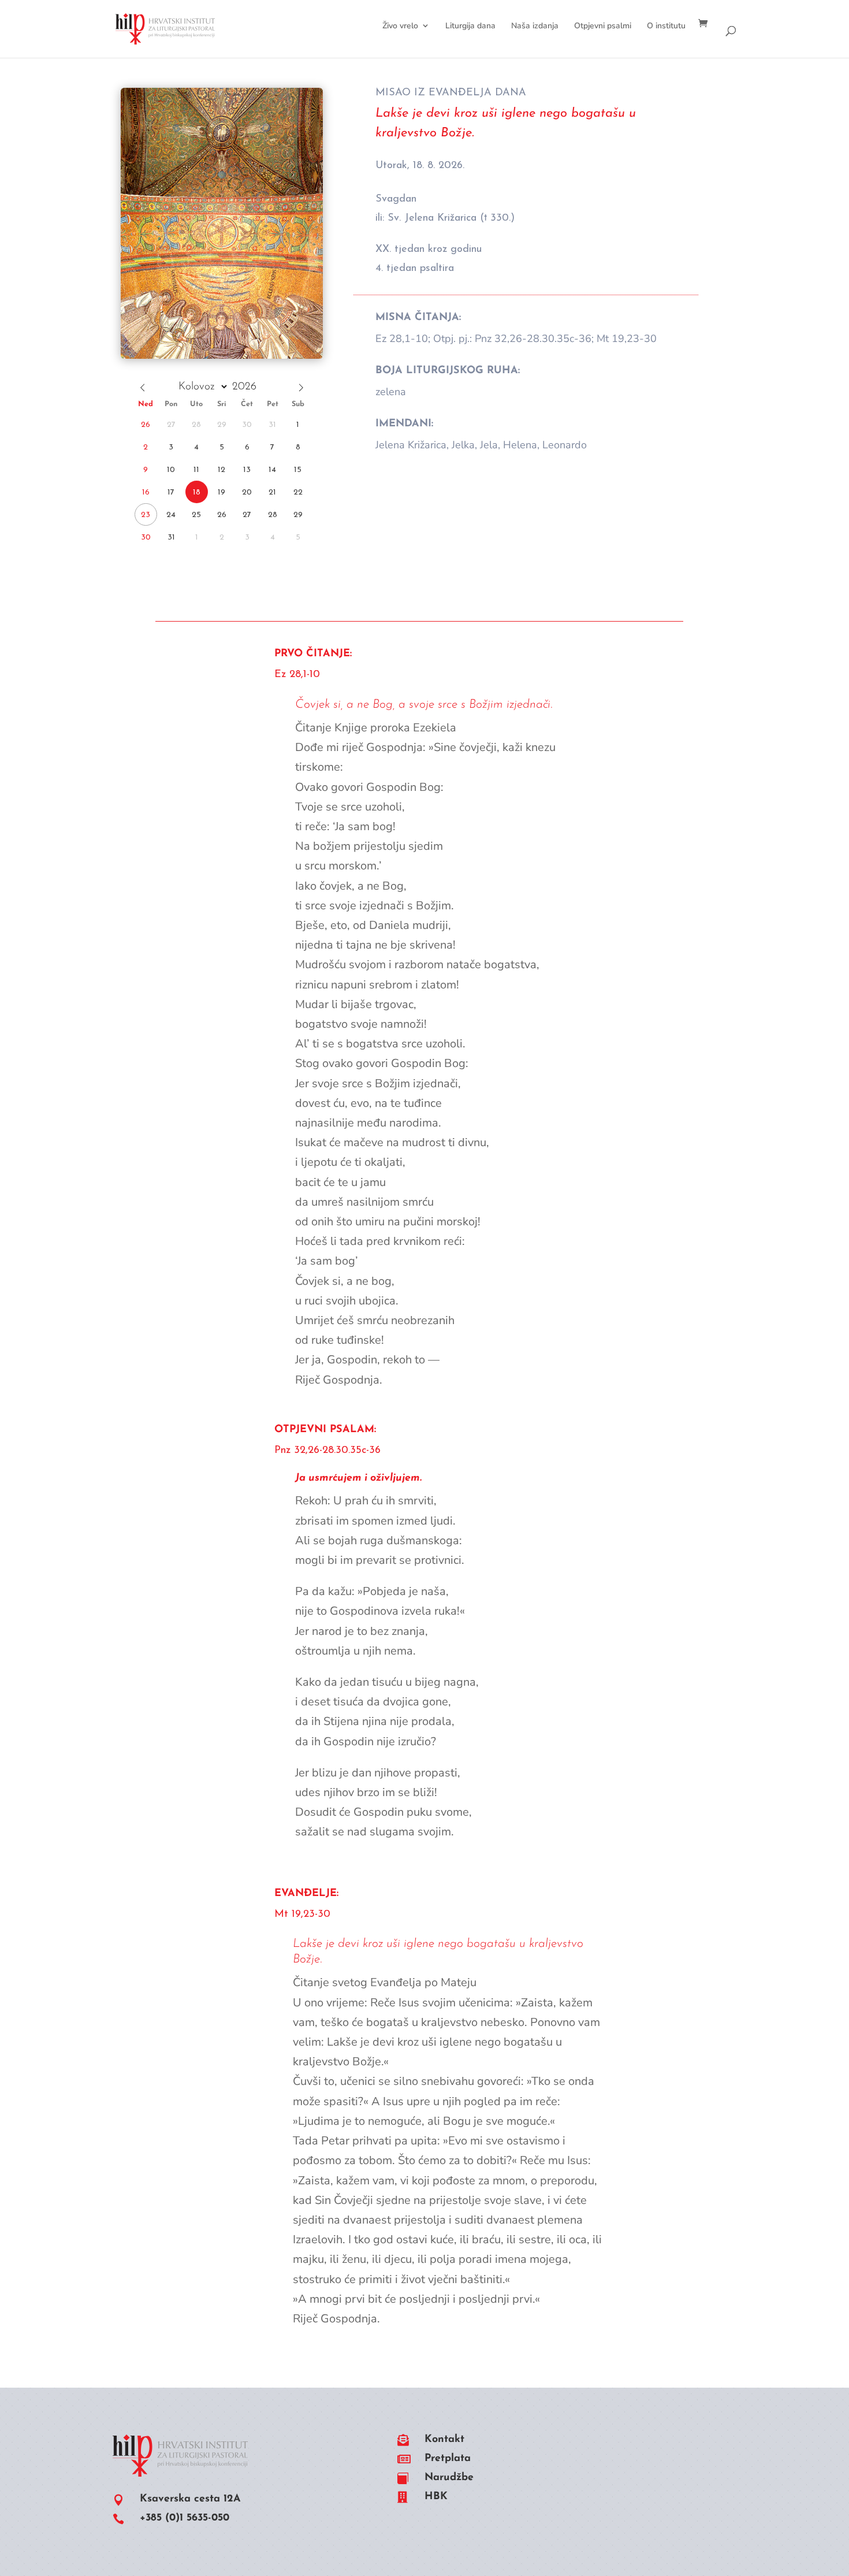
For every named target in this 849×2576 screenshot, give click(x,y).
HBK (436, 2497)
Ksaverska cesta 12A (190, 2499)
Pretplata (448, 2459)
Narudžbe (449, 2478)
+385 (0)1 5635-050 (185, 2518)
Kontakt (444, 2440)
